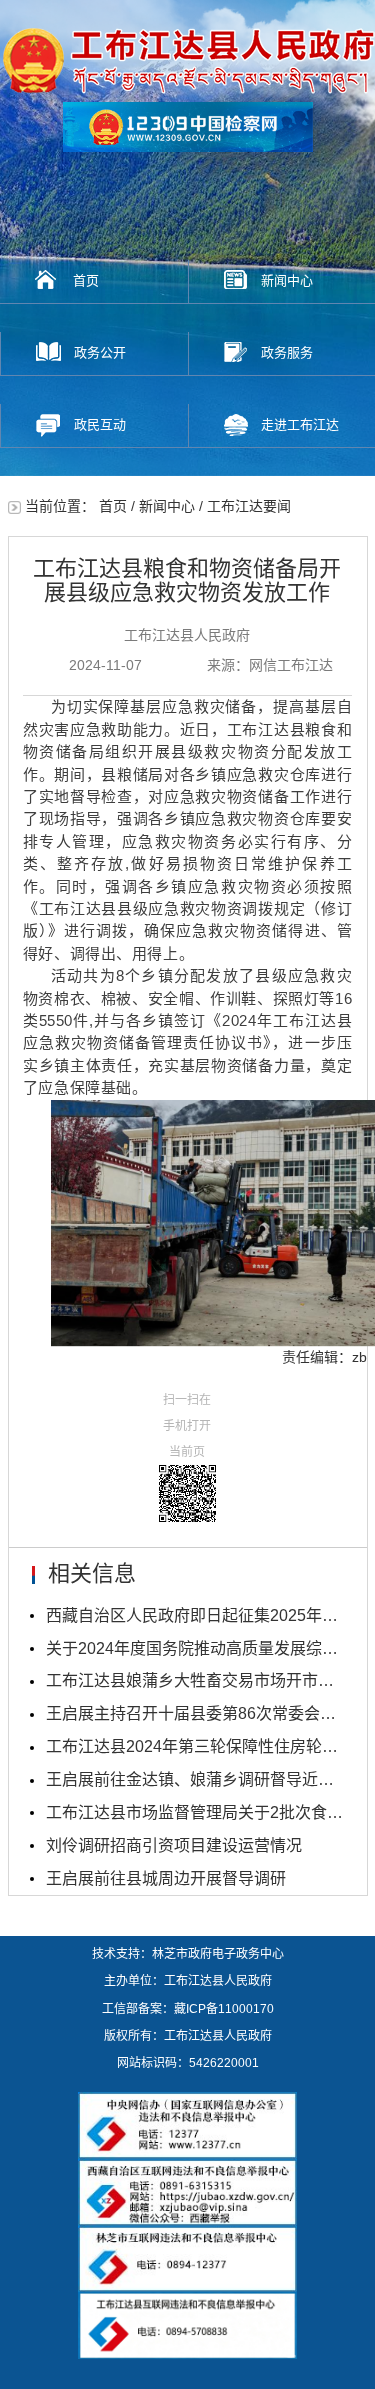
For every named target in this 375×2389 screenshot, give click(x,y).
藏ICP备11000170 (224, 2009)
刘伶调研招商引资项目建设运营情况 (174, 1845)
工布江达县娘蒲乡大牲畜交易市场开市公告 (195, 1680)
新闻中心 (167, 506)
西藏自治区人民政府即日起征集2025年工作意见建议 (195, 1615)
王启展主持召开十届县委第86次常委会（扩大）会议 (195, 1713)
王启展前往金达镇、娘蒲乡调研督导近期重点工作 (195, 1779)
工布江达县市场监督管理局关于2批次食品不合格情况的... (195, 1812)
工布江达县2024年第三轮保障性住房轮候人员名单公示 (195, 1746)
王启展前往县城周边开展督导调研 (166, 1878)
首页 (86, 280)
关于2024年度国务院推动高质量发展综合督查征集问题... (195, 1648)
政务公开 (100, 352)
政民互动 (100, 424)
